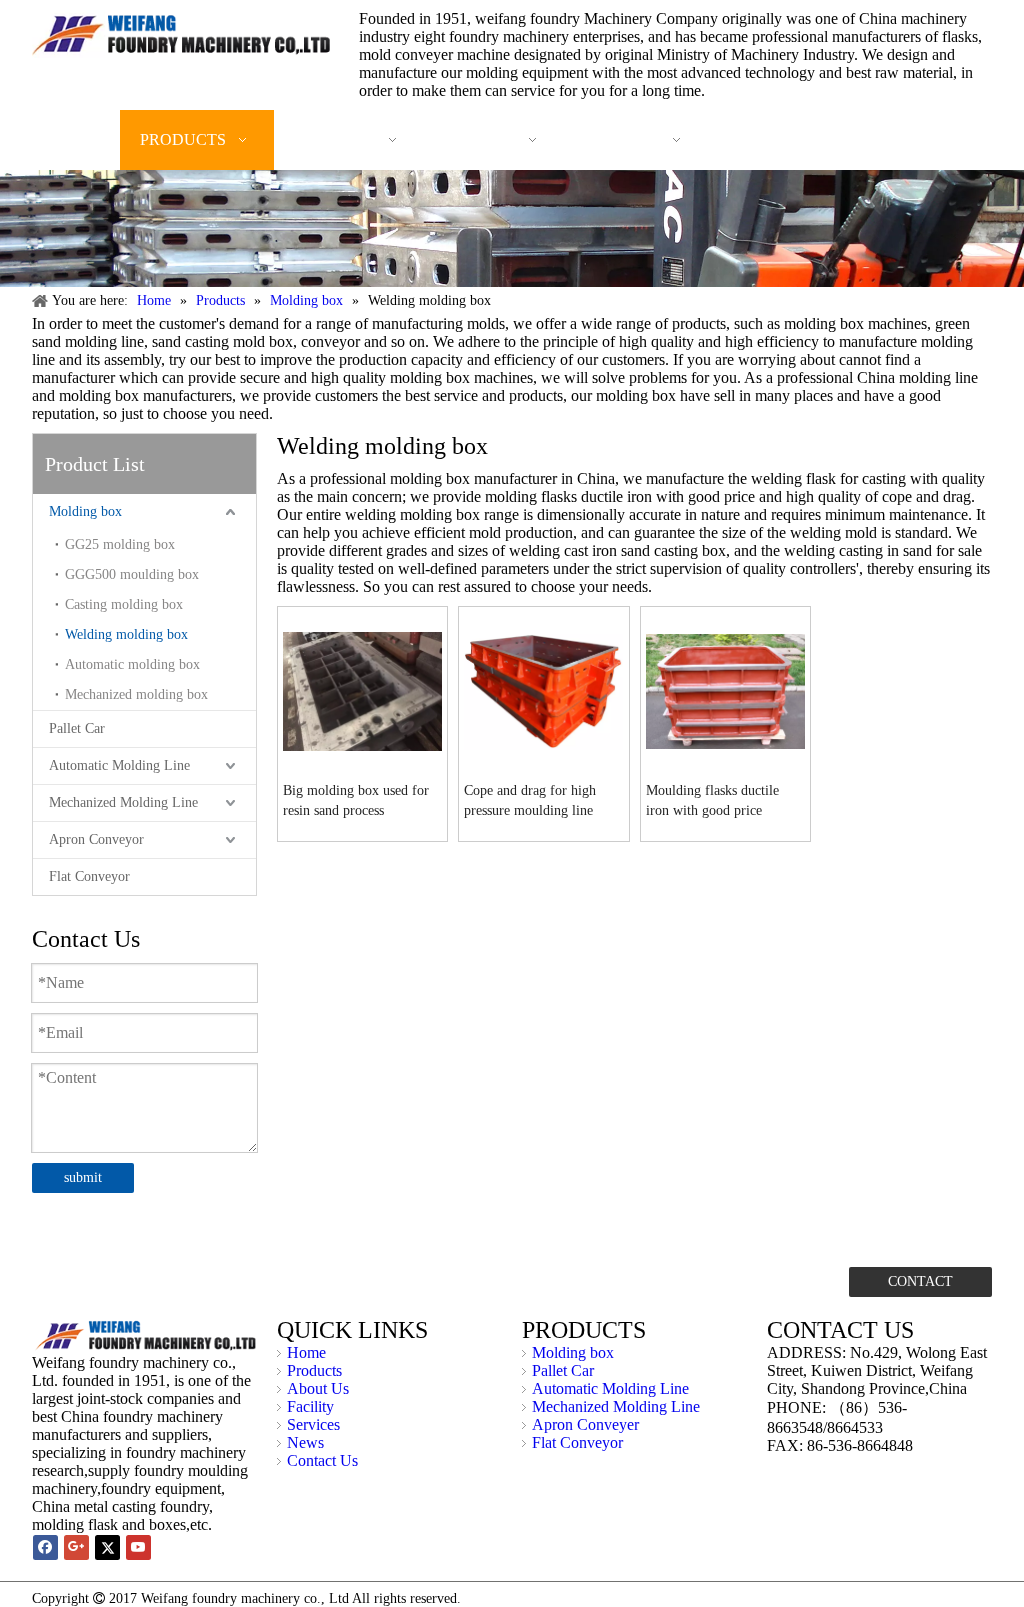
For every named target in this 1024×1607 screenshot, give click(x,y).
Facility (310, 1406)
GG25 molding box (120, 544)
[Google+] (76, 1547)
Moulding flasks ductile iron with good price (712, 800)
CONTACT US (920, 1285)
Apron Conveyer (585, 1424)
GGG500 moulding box (132, 574)
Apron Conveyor (96, 839)
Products (314, 1370)
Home (306, 1352)
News (305, 1442)
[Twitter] (107, 1547)
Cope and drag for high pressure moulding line (530, 800)
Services (313, 1424)
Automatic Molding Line (119, 765)
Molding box (85, 511)
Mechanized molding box (136, 694)
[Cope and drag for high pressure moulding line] (543, 690)
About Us (318, 1388)
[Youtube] (138, 1547)
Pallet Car (77, 728)
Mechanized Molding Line (123, 802)
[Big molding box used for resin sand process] (362, 690)
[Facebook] (45, 1547)
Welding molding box (126, 634)
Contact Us (322, 1460)
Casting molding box (124, 604)
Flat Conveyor (89, 876)
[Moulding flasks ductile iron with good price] (725, 690)
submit (83, 1177)
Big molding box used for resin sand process (356, 800)
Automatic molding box (132, 664)
